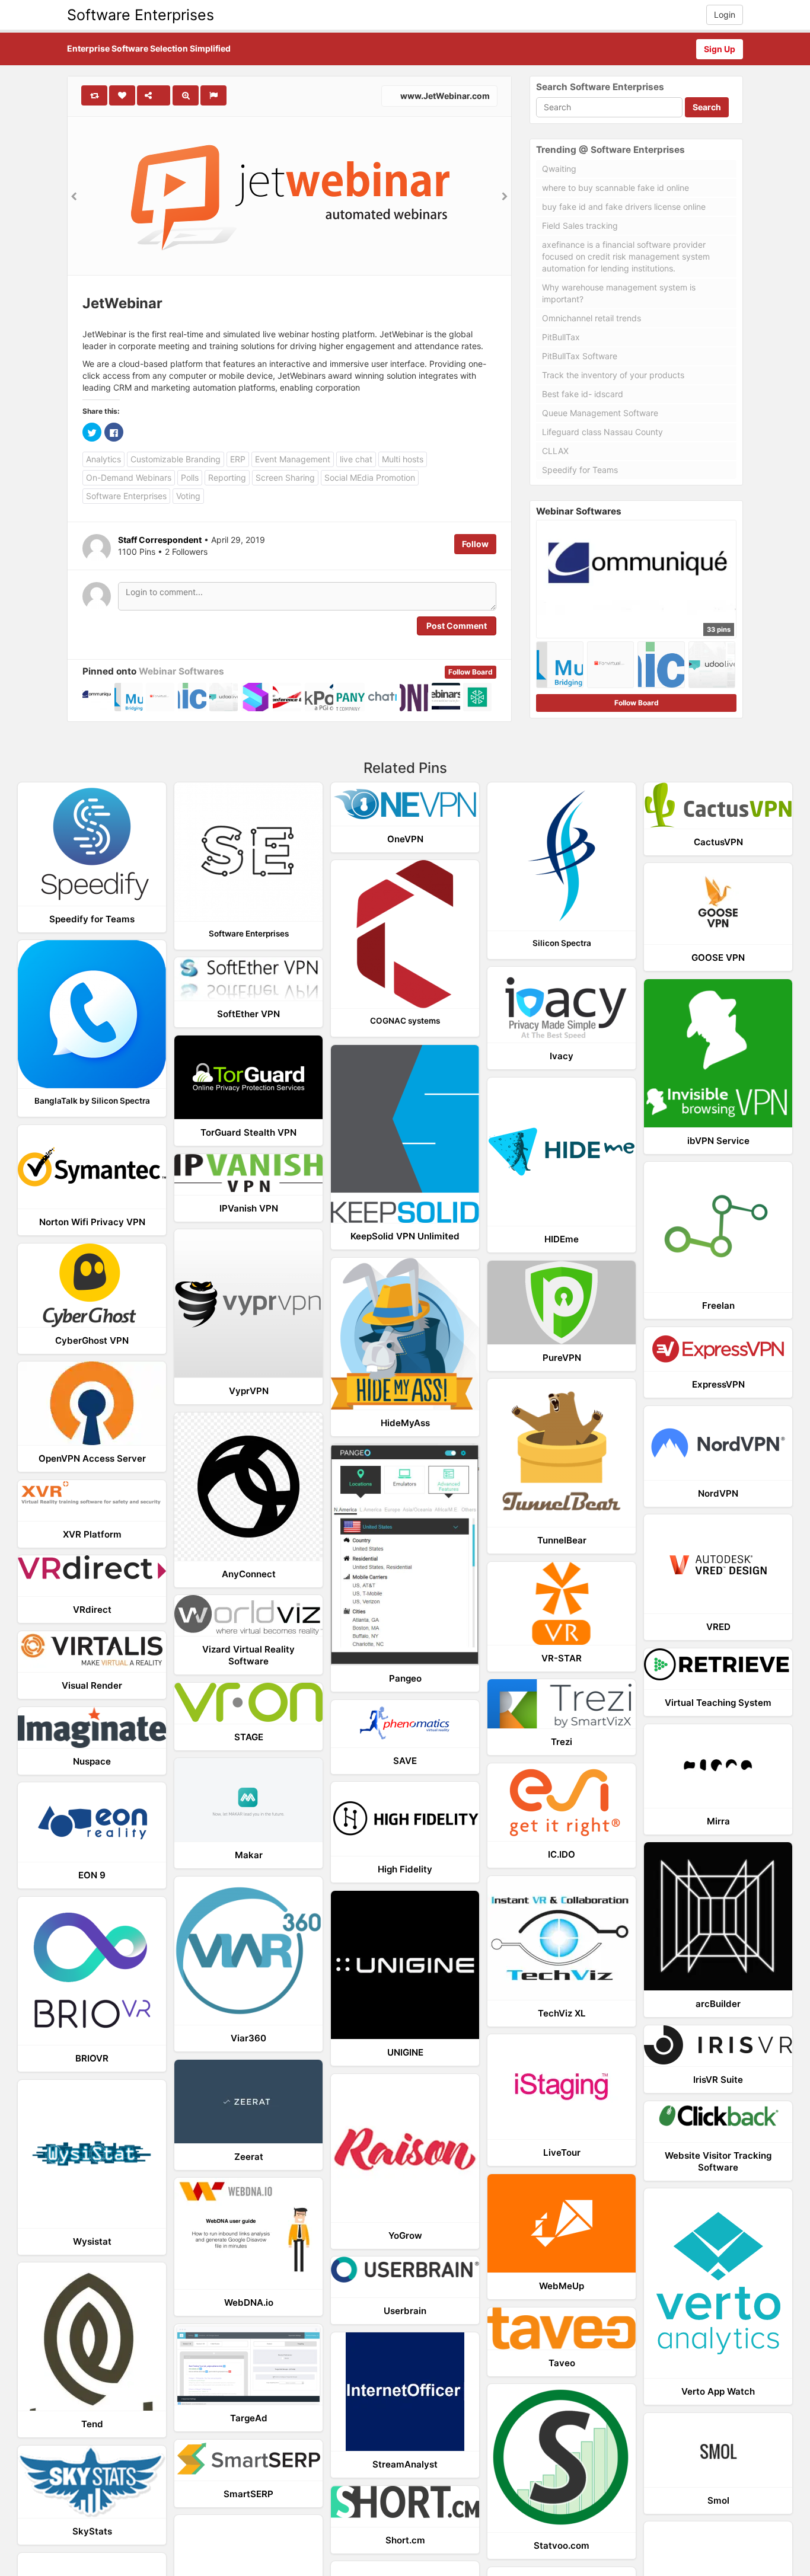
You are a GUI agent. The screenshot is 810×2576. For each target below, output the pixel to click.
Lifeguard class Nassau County (602, 432)
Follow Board (471, 672)
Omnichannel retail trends (591, 318)
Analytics (103, 459)
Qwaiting (559, 169)
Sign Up (720, 49)
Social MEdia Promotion (370, 477)
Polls (190, 477)
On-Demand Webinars (129, 477)
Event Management (293, 459)
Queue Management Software (600, 413)
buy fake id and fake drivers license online (624, 207)
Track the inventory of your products (613, 375)
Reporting (227, 477)
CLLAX (555, 451)
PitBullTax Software (580, 356)
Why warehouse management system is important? (619, 293)
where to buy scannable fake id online (616, 188)
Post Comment (457, 626)
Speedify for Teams (580, 470)
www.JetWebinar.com (444, 96)
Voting (188, 496)
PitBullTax (561, 337)
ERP (238, 459)
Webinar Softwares (181, 671)
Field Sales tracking (580, 226)
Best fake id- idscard (583, 394)
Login (725, 15)
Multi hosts (403, 459)
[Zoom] (186, 95)
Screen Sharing (285, 477)
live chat (356, 459)
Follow (475, 544)
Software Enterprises (141, 15)
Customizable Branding (176, 459)
